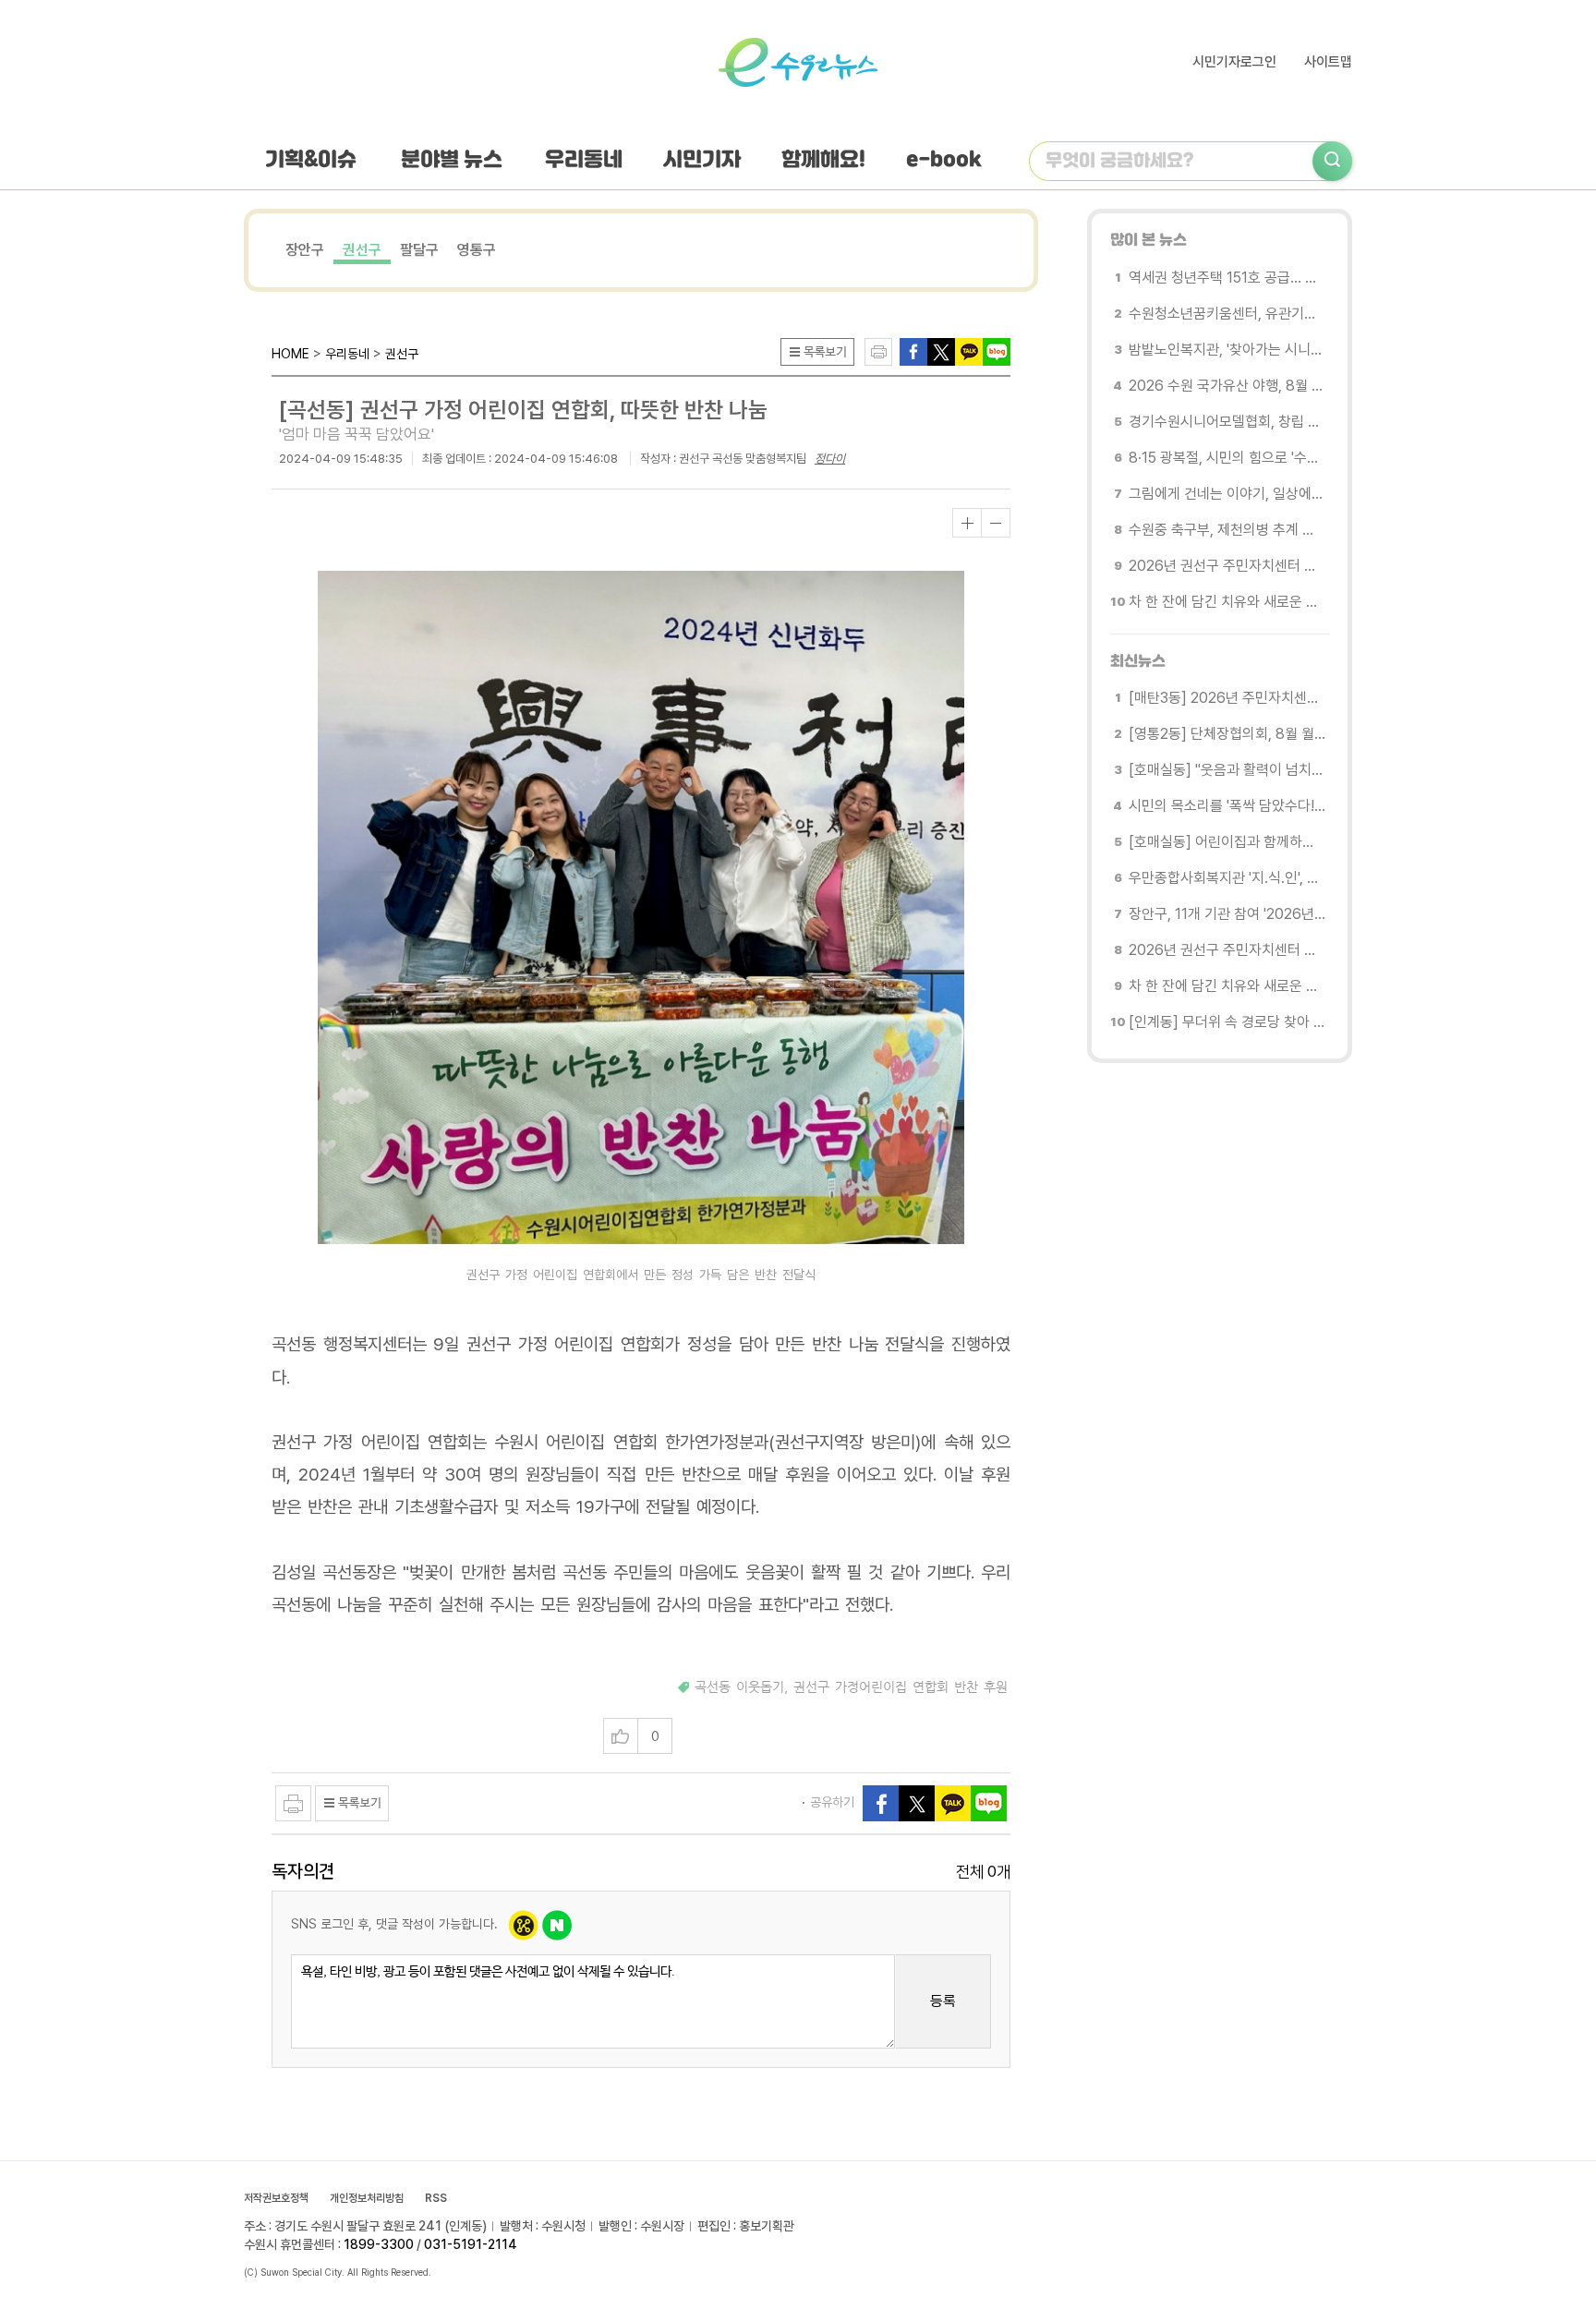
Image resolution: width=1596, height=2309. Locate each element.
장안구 (305, 250)
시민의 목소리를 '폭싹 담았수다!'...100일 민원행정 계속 (1227, 806)
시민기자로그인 (1234, 62)
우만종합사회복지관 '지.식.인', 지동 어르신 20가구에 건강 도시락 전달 (1227, 878)
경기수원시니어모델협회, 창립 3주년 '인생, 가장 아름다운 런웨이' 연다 (1227, 422)
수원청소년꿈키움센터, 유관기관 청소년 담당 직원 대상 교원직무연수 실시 (1227, 314)
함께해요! (823, 161)
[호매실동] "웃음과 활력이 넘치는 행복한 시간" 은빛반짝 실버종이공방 (1227, 770)
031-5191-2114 (471, 2244)
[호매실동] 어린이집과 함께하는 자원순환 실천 (1227, 842)
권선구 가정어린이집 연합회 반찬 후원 (901, 1687)
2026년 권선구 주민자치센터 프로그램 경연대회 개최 (1227, 566)
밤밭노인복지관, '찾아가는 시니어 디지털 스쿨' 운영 (1227, 350)
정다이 (830, 459)
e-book (944, 161)
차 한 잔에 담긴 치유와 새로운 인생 (1227, 602)
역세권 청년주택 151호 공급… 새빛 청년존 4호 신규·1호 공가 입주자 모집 (1227, 278)
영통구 (477, 250)
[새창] (941, 351)
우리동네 (584, 161)
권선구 (362, 250)
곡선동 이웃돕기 (739, 1687)
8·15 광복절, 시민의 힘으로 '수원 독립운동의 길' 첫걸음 (1227, 458)
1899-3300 (379, 2244)
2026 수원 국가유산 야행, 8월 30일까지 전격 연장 (1227, 386)
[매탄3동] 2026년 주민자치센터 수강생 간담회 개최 (1227, 698)
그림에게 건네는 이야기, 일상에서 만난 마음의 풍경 (1227, 494)
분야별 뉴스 (452, 161)
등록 (943, 2001)
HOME (290, 354)
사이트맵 (1328, 62)
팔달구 (419, 250)
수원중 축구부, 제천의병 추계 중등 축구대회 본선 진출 (1227, 530)
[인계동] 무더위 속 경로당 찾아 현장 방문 (1227, 1022)
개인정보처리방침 (367, 2198)
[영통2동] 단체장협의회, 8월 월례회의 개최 (1227, 734)
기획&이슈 (311, 161)
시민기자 (702, 161)
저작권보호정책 (276, 2198)
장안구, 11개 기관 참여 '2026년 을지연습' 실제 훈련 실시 (1227, 914)
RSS (436, 2198)
